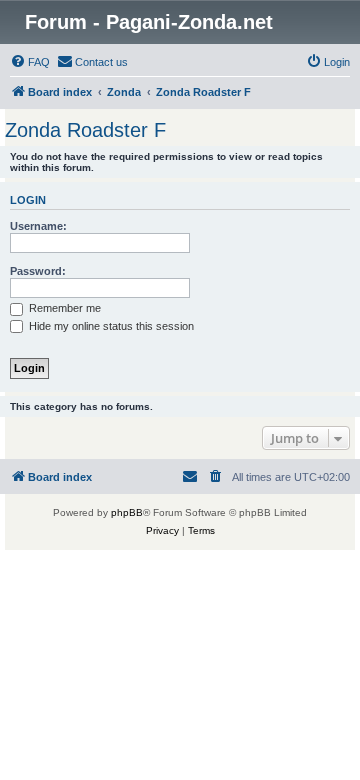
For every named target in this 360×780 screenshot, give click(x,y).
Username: (38, 226)
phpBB (127, 512)
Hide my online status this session (110, 326)
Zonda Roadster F (85, 130)
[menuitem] (30, 62)
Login (28, 200)
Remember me (63, 308)
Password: (38, 271)
